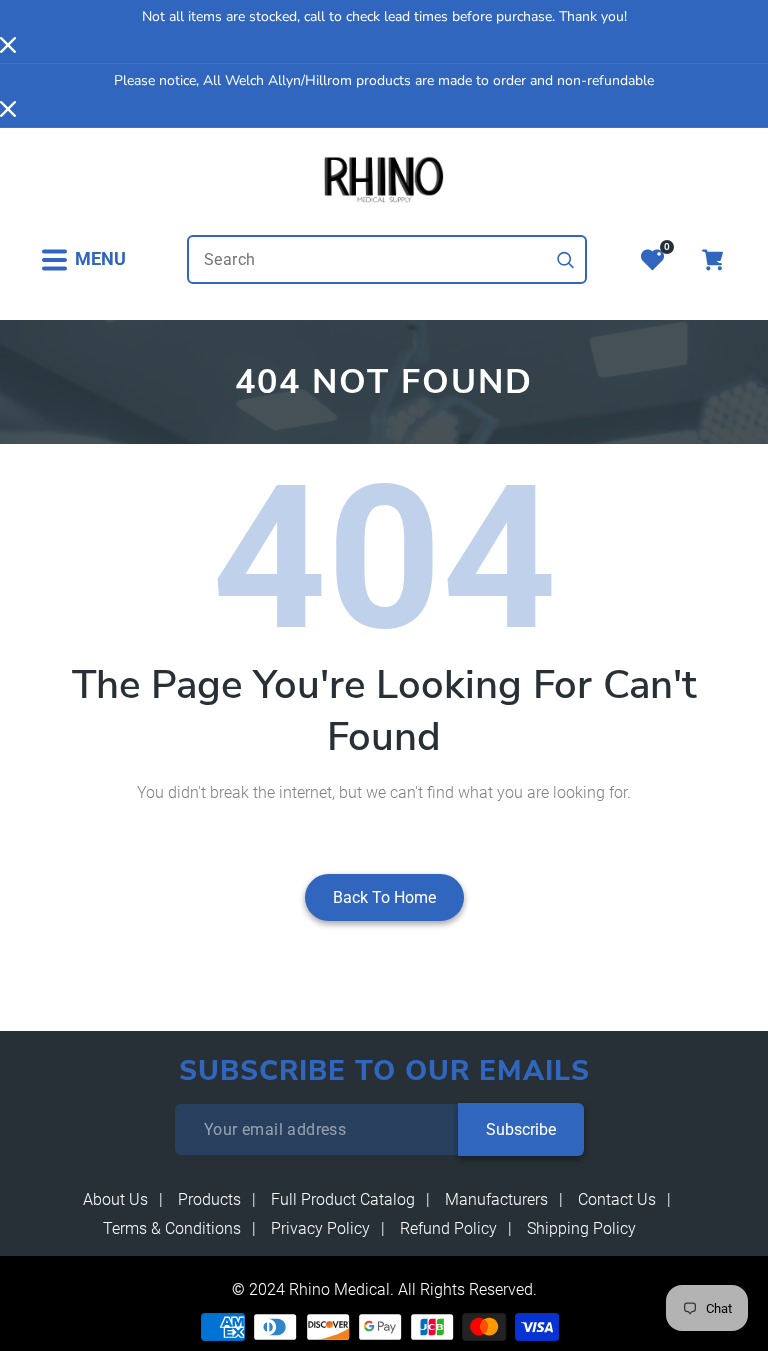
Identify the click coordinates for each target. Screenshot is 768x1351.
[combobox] (387, 259)
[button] (83, 259)
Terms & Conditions (172, 1228)
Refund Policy (448, 1228)
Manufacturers (496, 1199)
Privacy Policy (320, 1228)
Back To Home (384, 897)
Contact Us (617, 1199)
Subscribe (521, 1129)
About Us (115, 1199)
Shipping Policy (581, 1228)
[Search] (566, 260)
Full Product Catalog (343, 1199)
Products (209, 1199)
